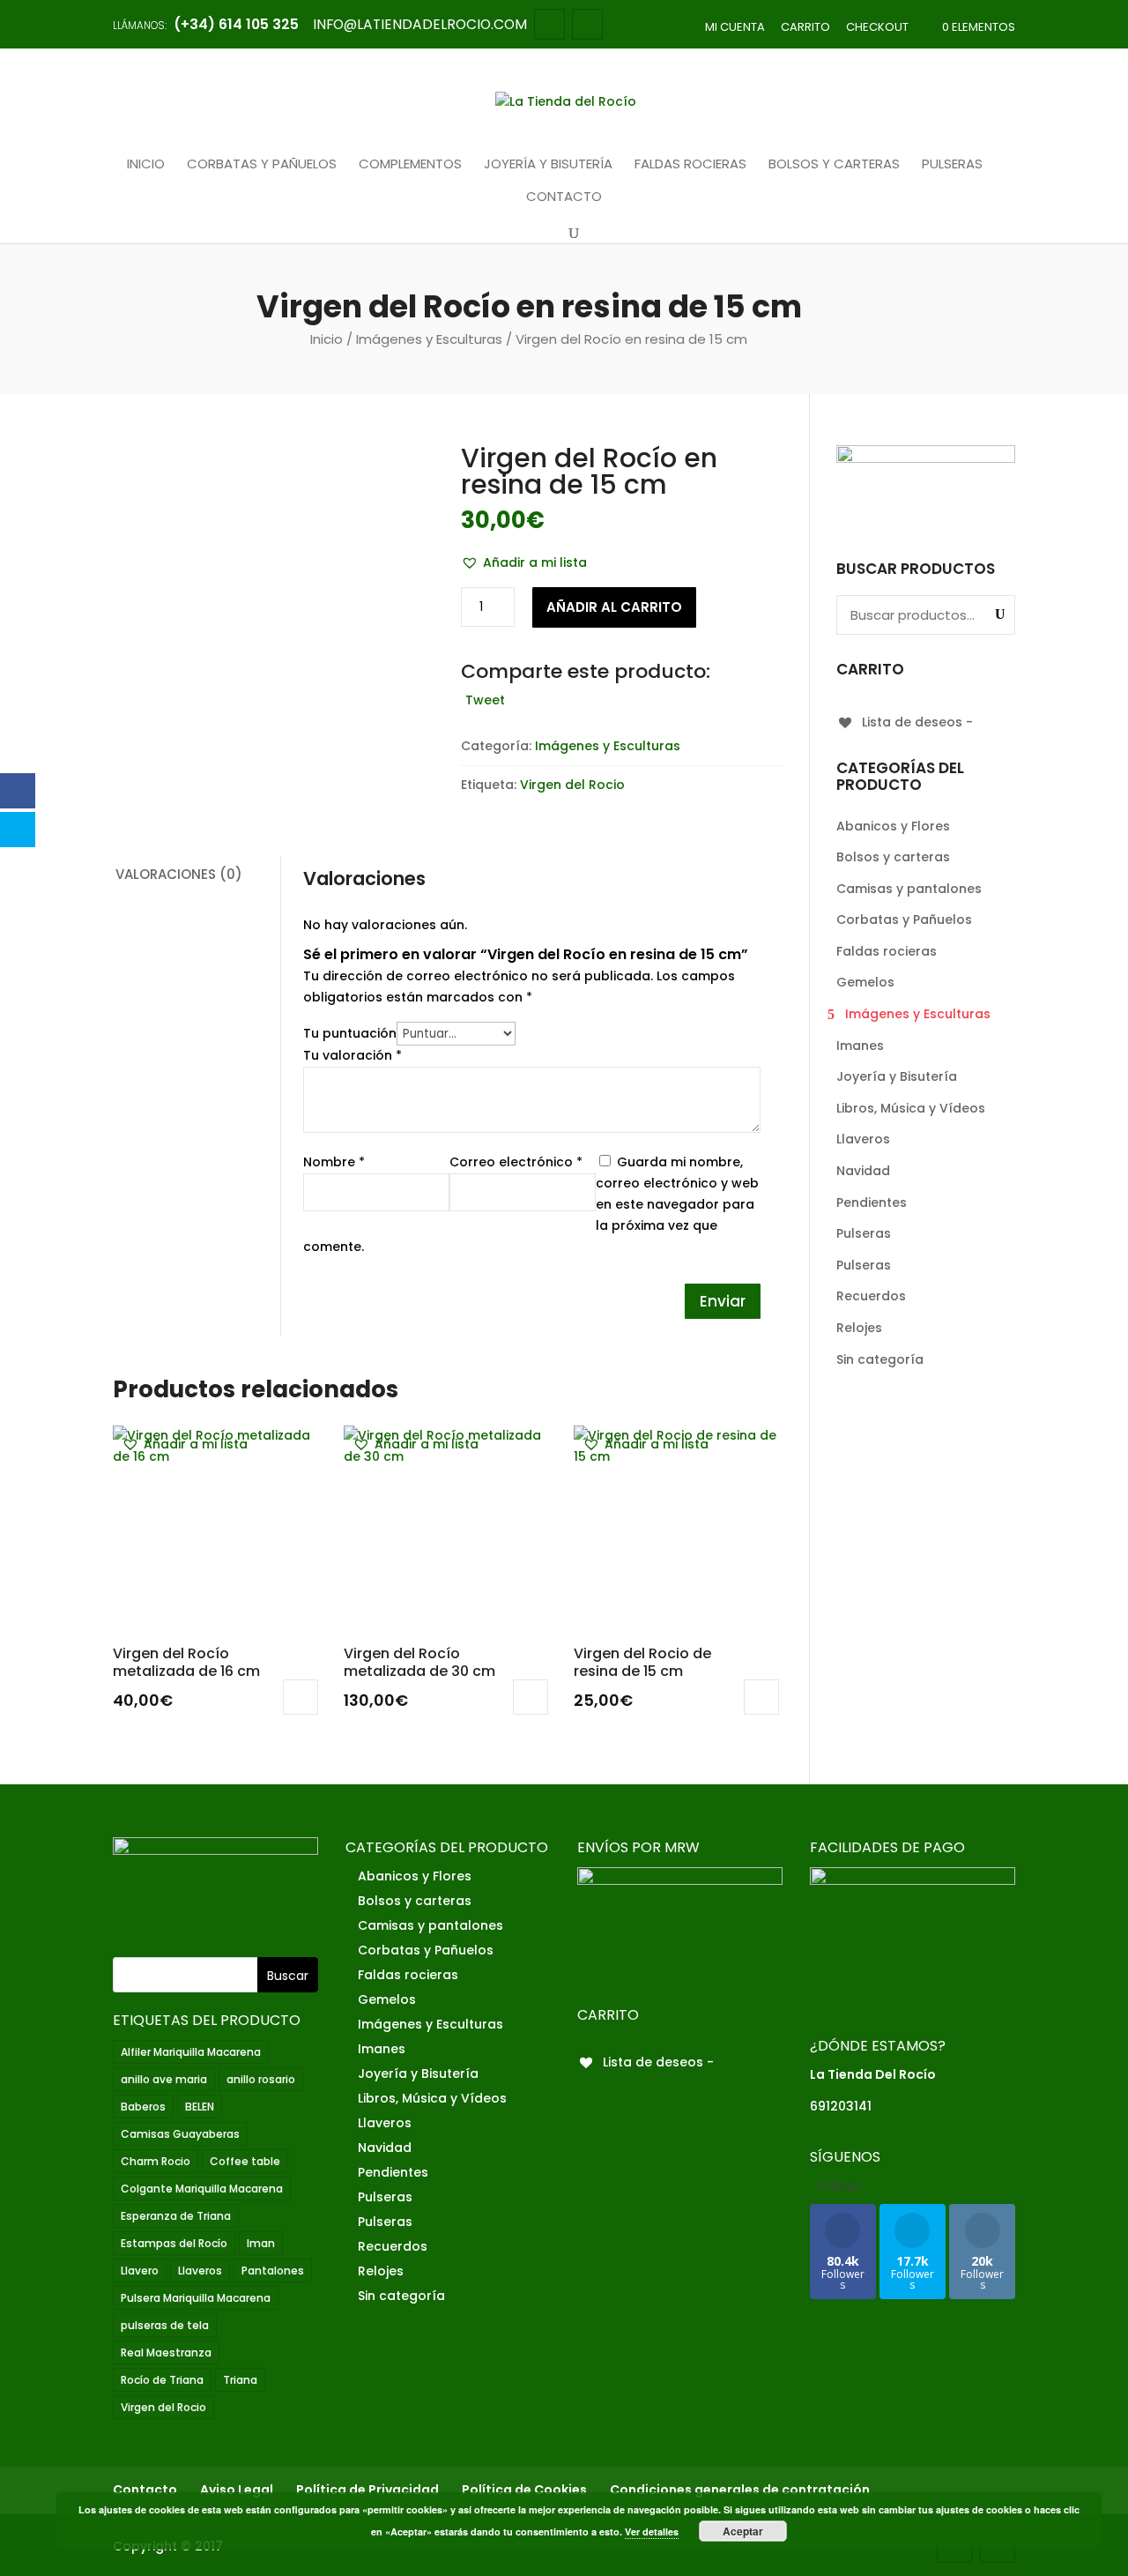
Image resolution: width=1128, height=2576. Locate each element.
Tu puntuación (350, 1033)
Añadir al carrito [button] (301, 1697)
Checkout (877, 27)
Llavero (140, 2271)
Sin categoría (880, 1359)
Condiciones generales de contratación (740, 2490)
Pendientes (872, 1202)
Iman (261, 2243)
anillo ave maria (164, 2079)
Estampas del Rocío (174, 2243)
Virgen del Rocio (572, 785)
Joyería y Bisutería (548, 165)
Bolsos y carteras (834, 165)
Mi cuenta (735, 27)
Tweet (485, 700)
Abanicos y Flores (893, 826)
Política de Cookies (524, 2490)
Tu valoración (352, 1055)
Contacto (564, 197)
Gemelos (865, 982)
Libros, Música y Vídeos (911, 1108)
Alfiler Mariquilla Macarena (191, 2052)
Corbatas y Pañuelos (262, 165)
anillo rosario (261, 2079)
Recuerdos (871, 1296)
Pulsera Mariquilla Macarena (196, 2298)
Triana (240, 2380)
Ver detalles (652, 2531)
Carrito (805, 27)
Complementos (410, 165)
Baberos (143, 2107)
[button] (524, 563)
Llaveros (863, 1139)
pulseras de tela (165, 2325)
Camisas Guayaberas (180, 2134)
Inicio (146, 165)
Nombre (334, 1162)
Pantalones (273, 2271)
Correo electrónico (516, 1162)
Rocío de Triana (162, 2380)
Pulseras (952, 165)
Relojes (859, 1328)
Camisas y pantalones (909, 889)
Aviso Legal (237, 2490)
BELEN (200, 2107)
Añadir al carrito (614, 607)
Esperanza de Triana (176, 2216)
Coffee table (245, 2161)
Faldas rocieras (690, 165)
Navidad (863, 1171)
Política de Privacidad (367, 2490)
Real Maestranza (166, 2353)
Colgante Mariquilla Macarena (202, 2189)
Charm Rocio (156, 2161)
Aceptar (743, 2531)
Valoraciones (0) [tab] (179, 874)
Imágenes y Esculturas (429, 339)
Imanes (860, 1046)
